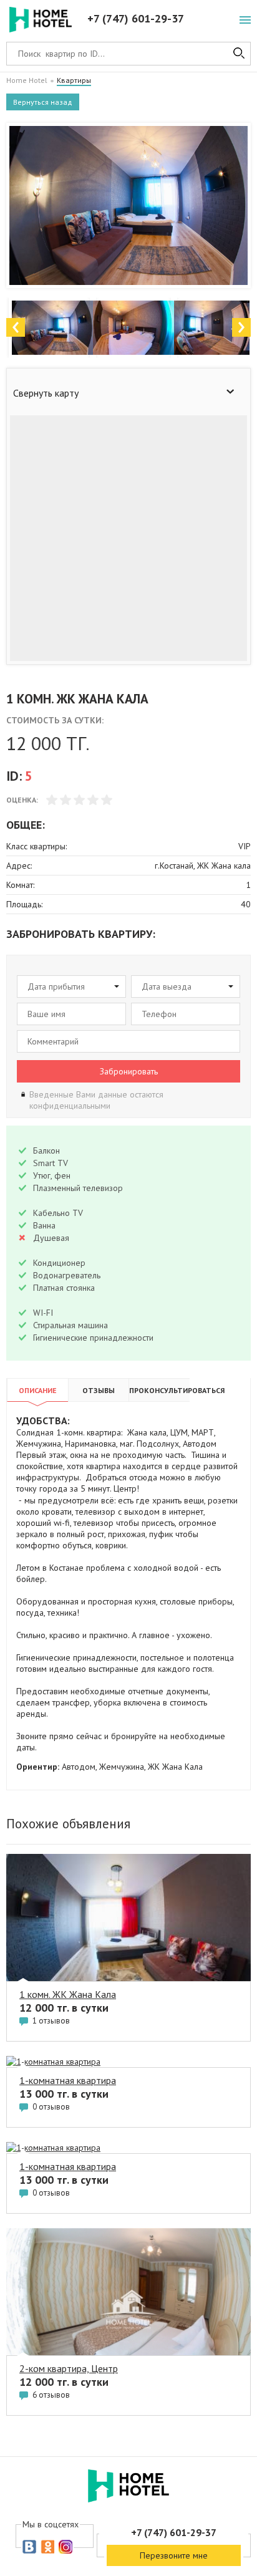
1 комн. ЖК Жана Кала (68, 1994)
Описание (38, 1390)
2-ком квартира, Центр (69, 2368)
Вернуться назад (43, 102)
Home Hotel (27, 80)
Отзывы (99, 1390)
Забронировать (129, 1071)
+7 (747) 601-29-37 (136, 18)
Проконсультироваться (159, 1390)
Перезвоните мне (174, 2555)
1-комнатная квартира (68, 2080)
